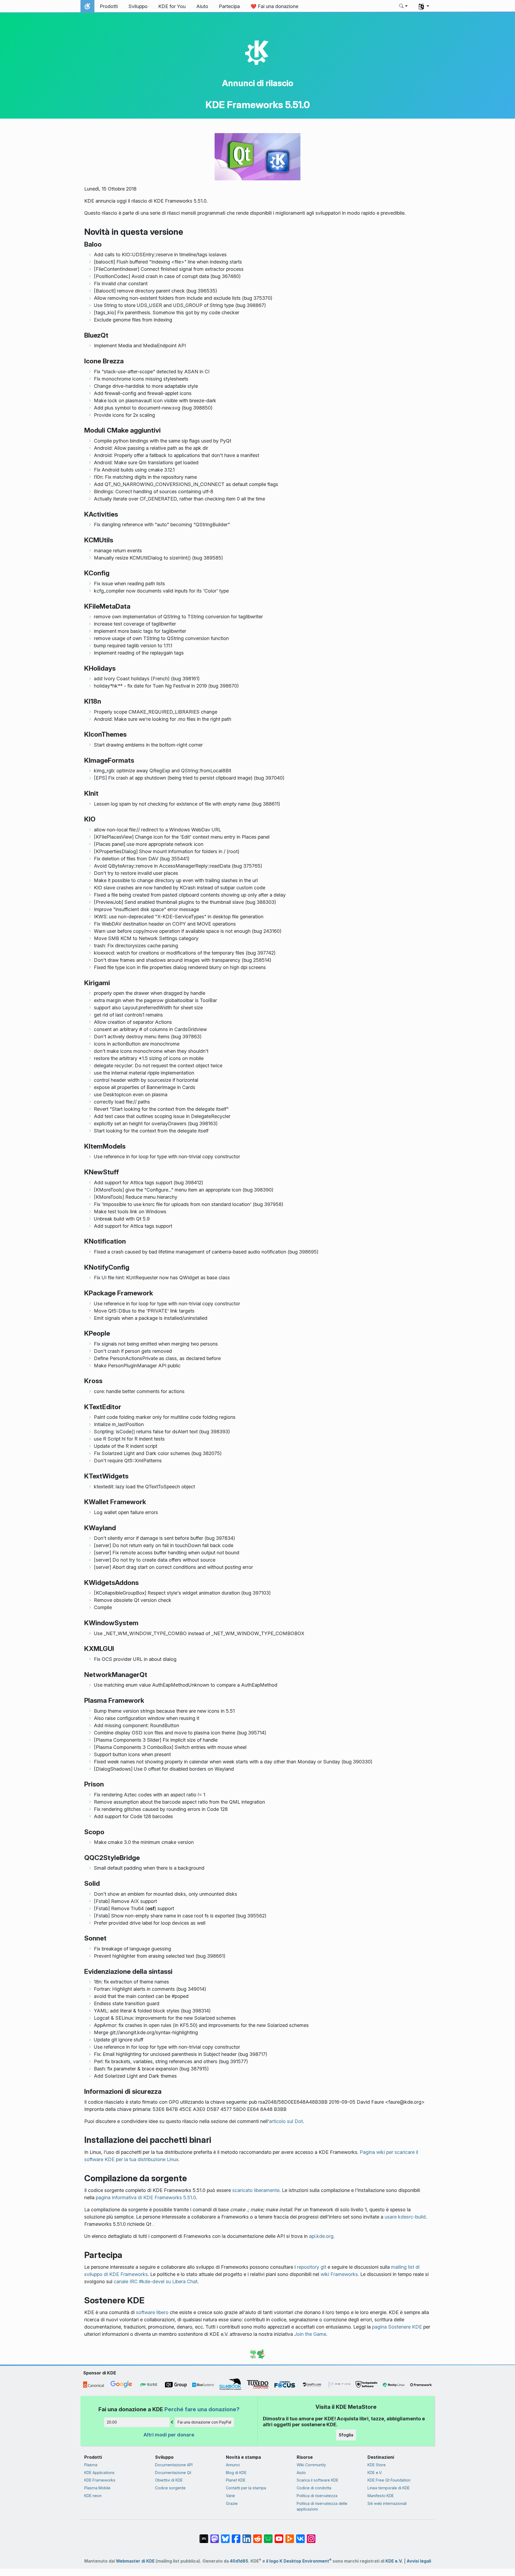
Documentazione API (174, 2465)
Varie (230, 2496)
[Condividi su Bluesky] (225, 2536)
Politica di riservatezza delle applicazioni (322, 2506)
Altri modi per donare (169, 2435)
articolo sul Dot (286, 2121)
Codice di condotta (314, 2488)
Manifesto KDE (381, 2496)
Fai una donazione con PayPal (204, 2422)
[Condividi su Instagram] (311, 2536)
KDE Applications (99, 2473)
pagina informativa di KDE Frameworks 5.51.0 (146, 2197)
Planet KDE (236, 2480)
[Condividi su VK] (300, 2536)
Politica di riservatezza (317, 2496)
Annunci (233, 2465)
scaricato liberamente (256, 2190)
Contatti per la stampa (246, 2488)
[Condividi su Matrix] (204, 2536)
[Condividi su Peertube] (290, 2536)
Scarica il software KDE (317, 2480)
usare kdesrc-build (405, 2217)
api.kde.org (321, 2236)
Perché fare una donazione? (202, 2409)
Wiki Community (311, 2465)
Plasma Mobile (97, 2488)
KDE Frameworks (100, 2480)
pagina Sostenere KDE (397, 2327)
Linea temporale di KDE (389, 2488)
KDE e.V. (375, 2473)
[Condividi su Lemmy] (268, 2536)
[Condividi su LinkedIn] (247, 2536)
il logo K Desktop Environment (299, 2561)
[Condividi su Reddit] (257, 2536)
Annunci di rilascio (258, 83)
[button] (404, 6)
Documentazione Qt (173, 2473)
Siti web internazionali (387, 2503)
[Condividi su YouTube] (279, 2536)
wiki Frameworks (339, 2274)
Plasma (91, 2465)
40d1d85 (239, 2561)
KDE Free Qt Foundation (389, 2480)
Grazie (232, 2503)
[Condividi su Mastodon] (215, 2536)
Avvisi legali (419, 2561)
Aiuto (301, 2473)
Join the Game (310, 2334)
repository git (312, 2267)
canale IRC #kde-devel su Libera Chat (156, 2281)
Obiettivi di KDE (169, 2480)
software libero (152, 2312)
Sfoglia (346, 2435)
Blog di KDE (236, 2473)
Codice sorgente (170, 2488)
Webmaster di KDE (135, 2561)
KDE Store (377, 2465)
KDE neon (93, 2496)
